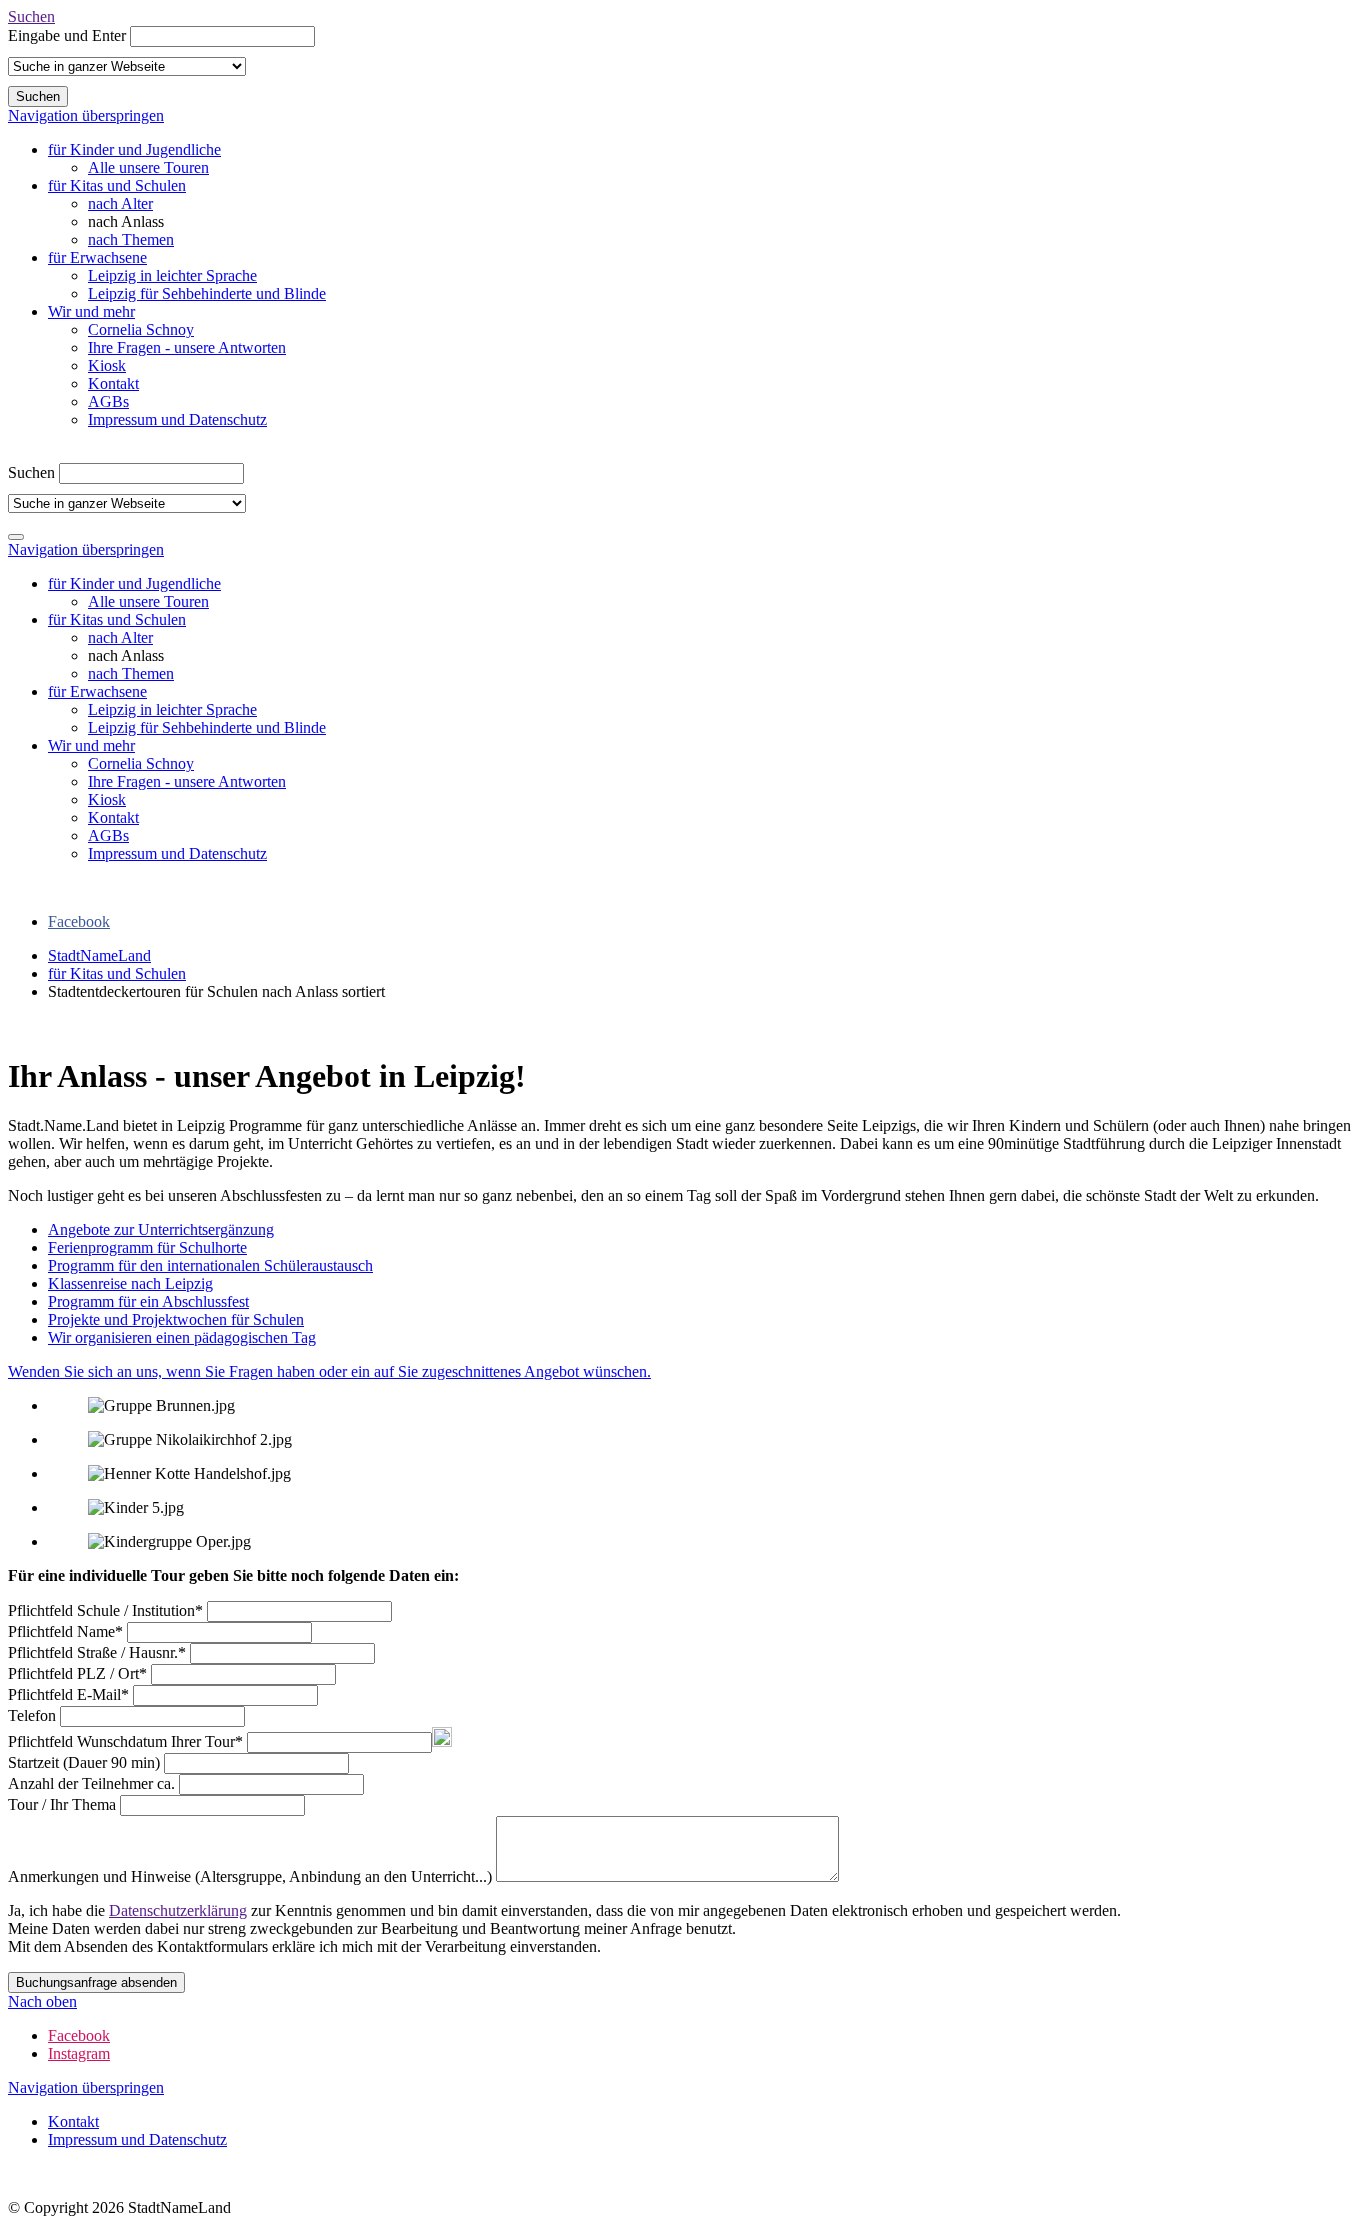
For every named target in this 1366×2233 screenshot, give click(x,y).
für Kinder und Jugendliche (134, 149)
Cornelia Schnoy (141, 329)
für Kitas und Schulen (117, 185)
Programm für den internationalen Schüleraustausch (210, 1265)
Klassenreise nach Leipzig (130, 1283)
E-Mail (68, 1694)
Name (65, 1631)
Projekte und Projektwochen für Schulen (176, 1319)
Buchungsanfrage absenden (96, 1982)
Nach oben (42, 2001)
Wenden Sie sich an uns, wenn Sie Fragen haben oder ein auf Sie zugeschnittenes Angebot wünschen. (329, 1371)
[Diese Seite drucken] (16, 1027)
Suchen (31, 16)
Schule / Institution (105, 1610)
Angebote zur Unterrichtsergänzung (161, 1229)
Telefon (34, 1715)
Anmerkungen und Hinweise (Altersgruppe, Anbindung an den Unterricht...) (252, 1876)
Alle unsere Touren (148, 167)
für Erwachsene (97, 257)
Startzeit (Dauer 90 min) (86, 1762)
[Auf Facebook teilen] (36, 1027)
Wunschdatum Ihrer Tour (125, 1741)
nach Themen (131, 239)
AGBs (108, 401)
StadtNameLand (99, 955)
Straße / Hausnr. (97, 1652)
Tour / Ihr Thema (64, 1804)
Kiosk (107, 365)
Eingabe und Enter (67, 35)
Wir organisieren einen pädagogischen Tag (182, 1337)
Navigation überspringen (86, 115)
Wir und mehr (91, 311)
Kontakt (113, 383)
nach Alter (120, 203)
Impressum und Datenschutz (177, 419)
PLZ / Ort (77, 1673)
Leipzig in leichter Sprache (172, 275)
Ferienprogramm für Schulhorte (147, 1247)
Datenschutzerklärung (178, 1910)
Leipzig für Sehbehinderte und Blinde (207, 293)
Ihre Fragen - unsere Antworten (187, 347)
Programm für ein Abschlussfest (148, 1301)
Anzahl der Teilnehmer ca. (93, 1783)
